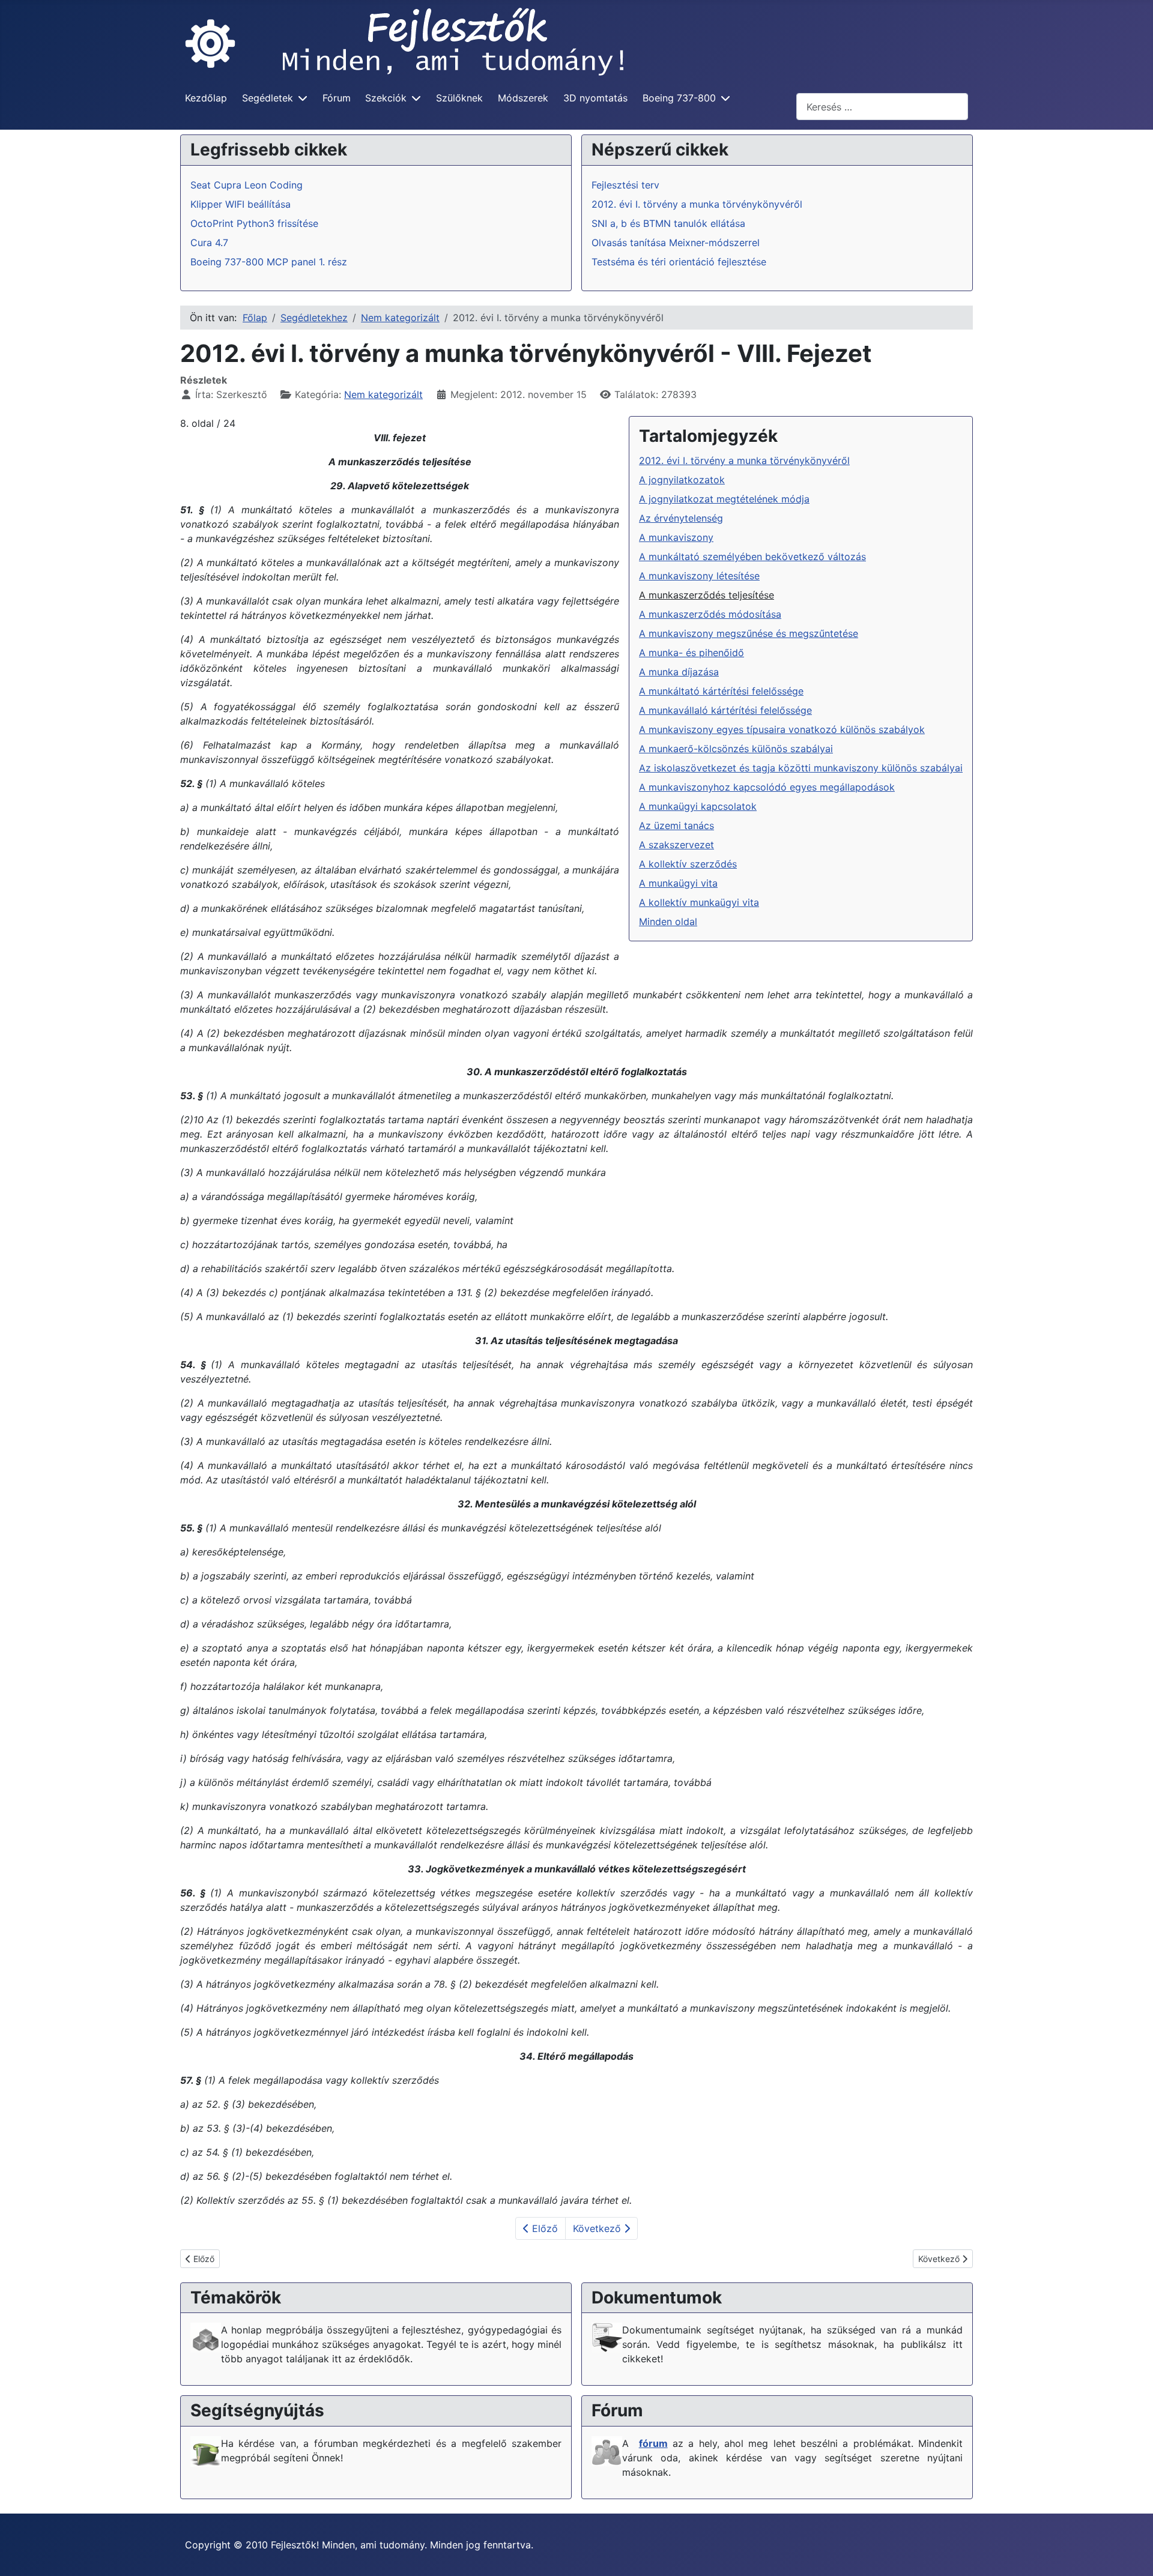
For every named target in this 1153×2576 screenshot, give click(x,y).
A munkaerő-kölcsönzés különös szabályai (736, 749)
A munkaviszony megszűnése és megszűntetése (749, 633)
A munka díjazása (679, 672)
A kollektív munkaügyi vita (699, 902)
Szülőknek (459, 98)
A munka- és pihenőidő (691, 653)
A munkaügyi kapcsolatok (698, 806)
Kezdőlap (206, 98)
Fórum (337, 98)
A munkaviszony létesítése (699, 576)
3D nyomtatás (595, 98)
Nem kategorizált (383, 394)
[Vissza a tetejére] (1132, 2554)
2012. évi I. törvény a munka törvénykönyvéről (744, 460)
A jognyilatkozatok (682, 480)
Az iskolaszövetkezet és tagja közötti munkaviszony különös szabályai (801, 768)
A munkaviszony (676, 537)
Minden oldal (668, 922)
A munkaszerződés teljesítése (707, 595)
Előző (543, 2228)
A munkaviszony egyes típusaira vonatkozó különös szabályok (782, 729)
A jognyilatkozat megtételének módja (724, 499)
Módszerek (523, 98)
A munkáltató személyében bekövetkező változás (752, 557)
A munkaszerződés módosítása (710, 614)
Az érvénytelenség (681, 518)
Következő (598, 2228)
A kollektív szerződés (688, 864)
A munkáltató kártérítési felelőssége (721, 691)
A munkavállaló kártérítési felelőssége (725, 710)
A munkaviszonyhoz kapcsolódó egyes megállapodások (767, 787)
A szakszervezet (676, 845)
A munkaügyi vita (678, 883)
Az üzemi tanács (676, 825)
